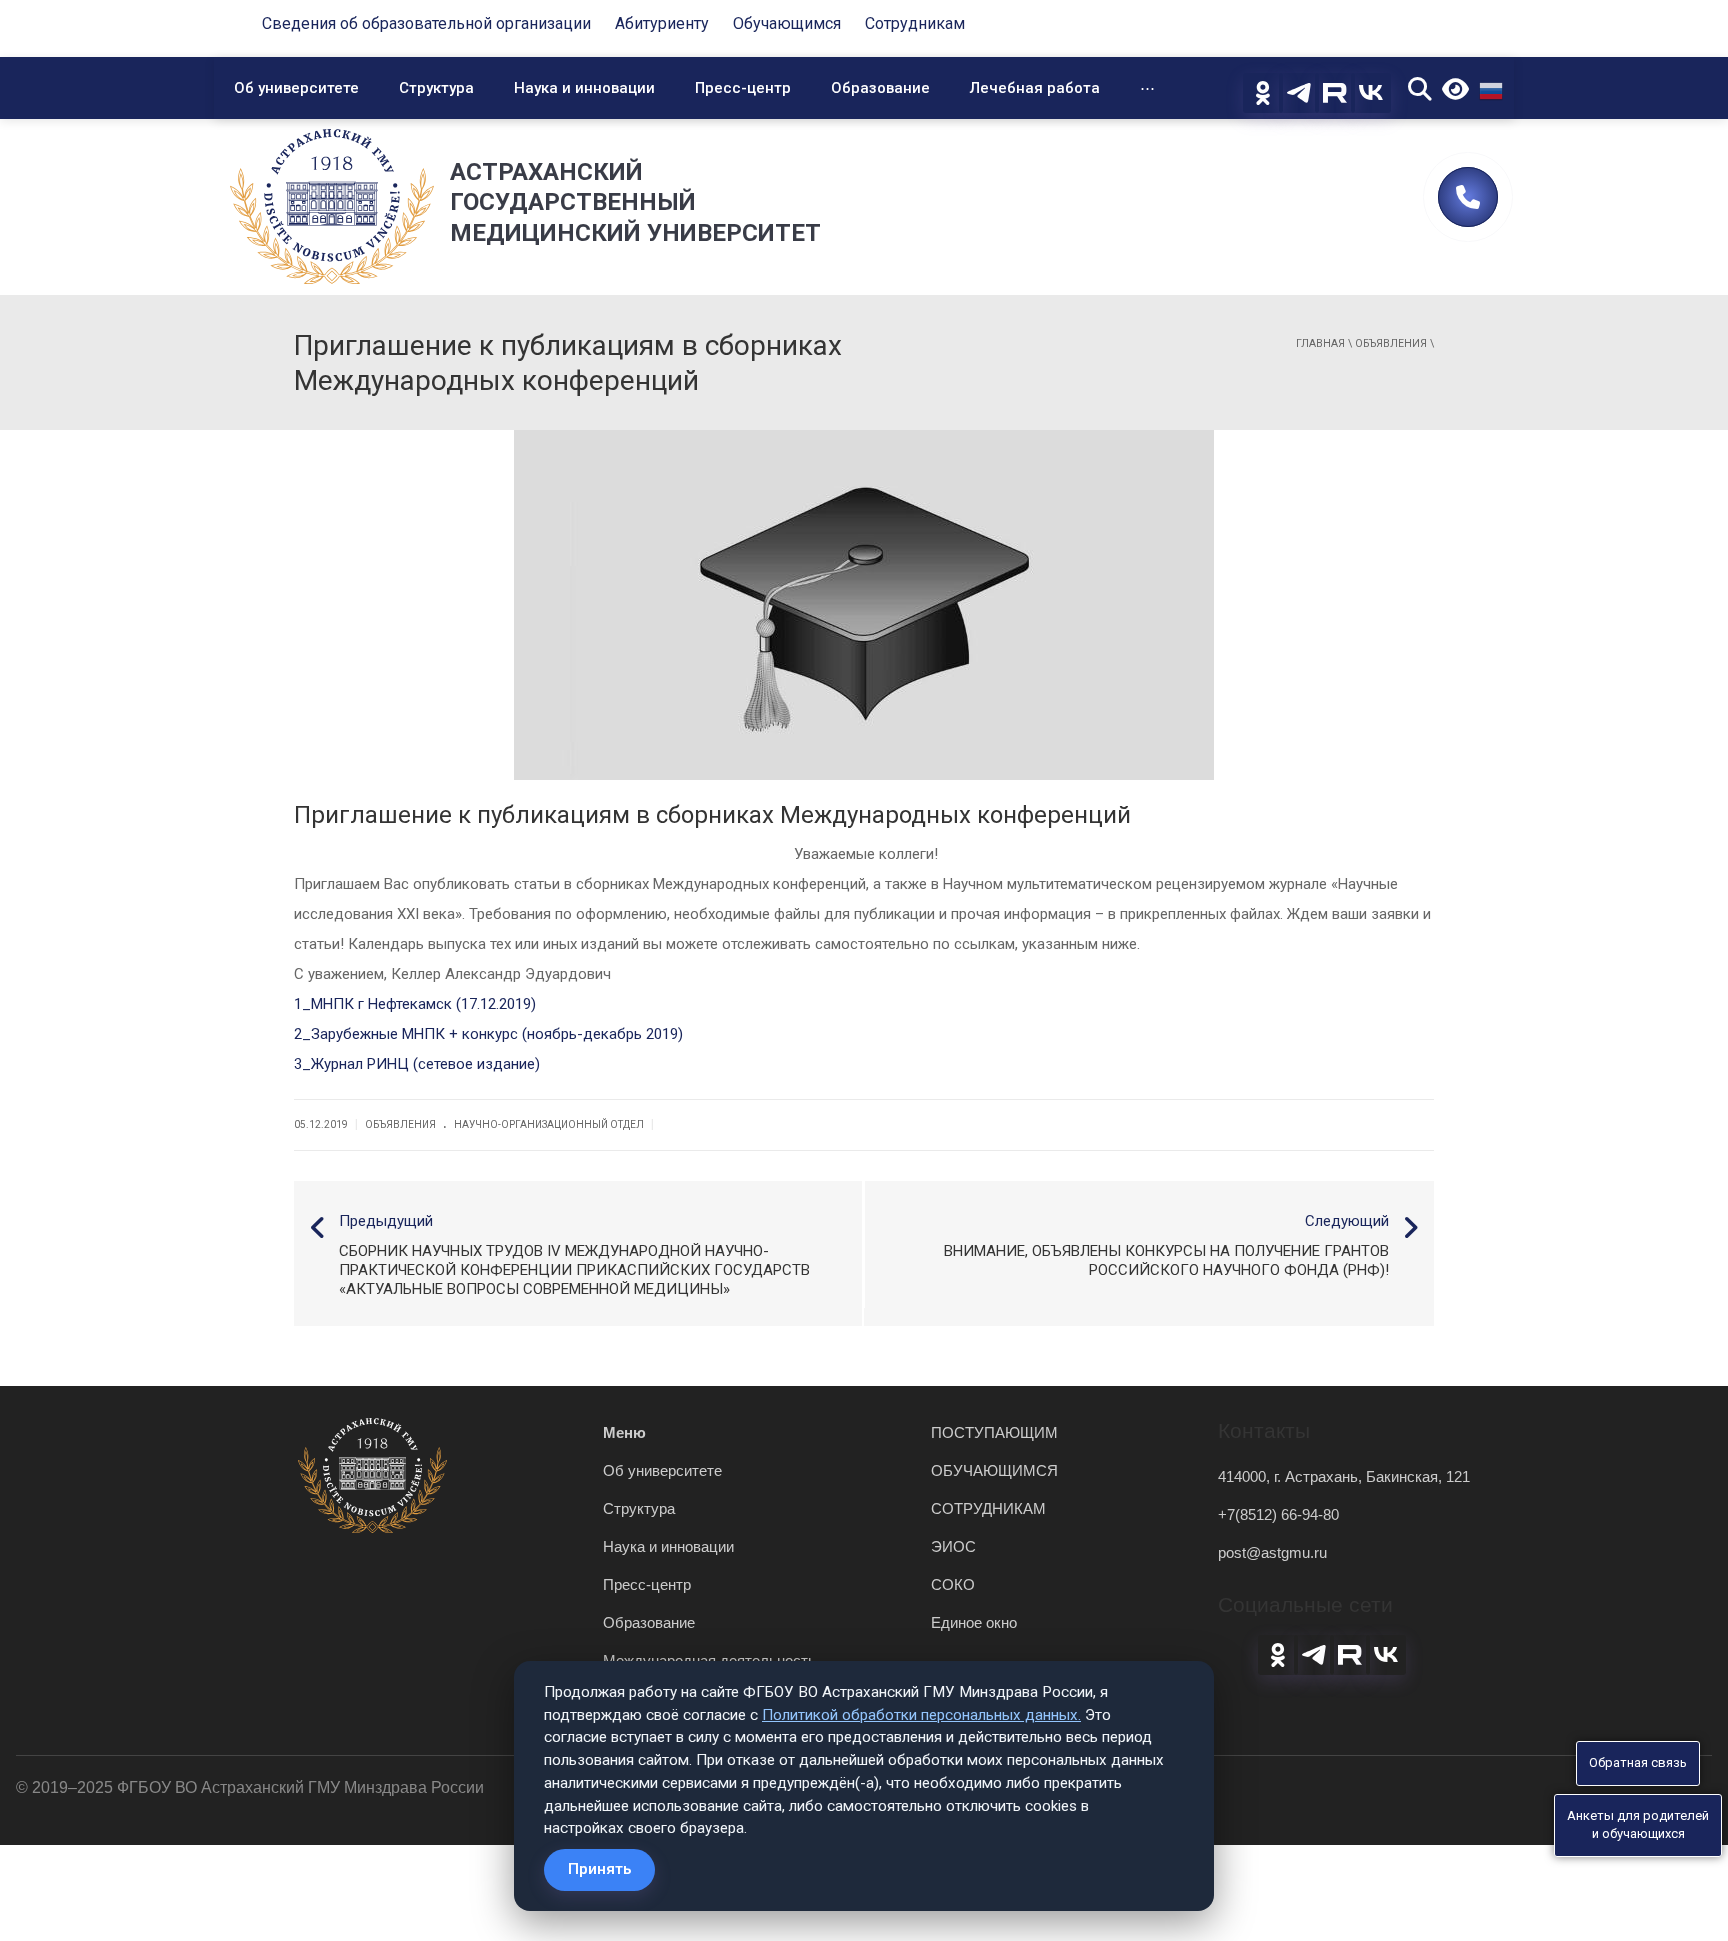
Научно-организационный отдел (549, 1124)
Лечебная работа (1035, 88)
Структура (436, 88)
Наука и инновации (584, 88)
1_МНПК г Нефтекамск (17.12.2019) (415, 1004)
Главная (1320, 343)
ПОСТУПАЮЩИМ (994, 1432)
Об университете (296, 88)
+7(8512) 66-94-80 (1278, 1514)
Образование (880, 88)
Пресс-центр (743, 88)
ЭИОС (953, 1546)
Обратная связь (1638, 1762)
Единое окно (974, 1622)
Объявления (1391, 343)
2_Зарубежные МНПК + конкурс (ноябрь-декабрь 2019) (488, 1034)
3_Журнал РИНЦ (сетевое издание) (417, 1064)
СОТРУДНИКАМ (988, 1508)
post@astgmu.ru (1272, 1552)
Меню (624, 1432)
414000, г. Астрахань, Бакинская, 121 (1344, 1476)
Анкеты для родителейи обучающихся (1638, 1825)
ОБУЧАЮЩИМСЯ (994, 1470)
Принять (599, 1869)
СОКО (953, 1584)
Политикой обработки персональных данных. (921, 1715)
